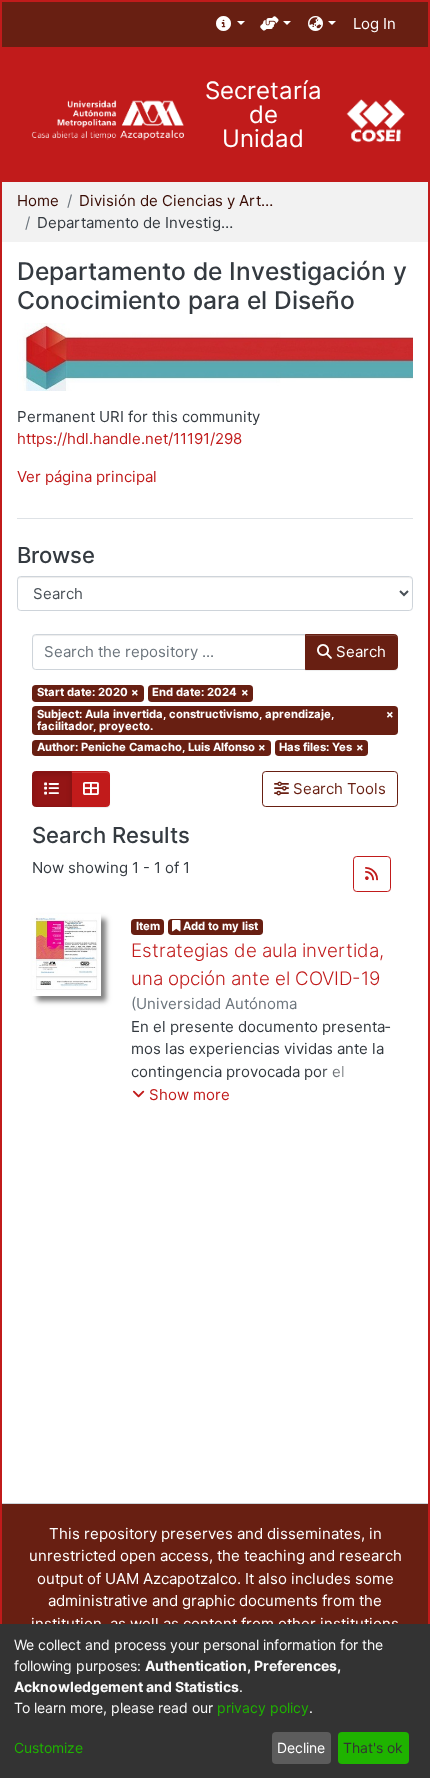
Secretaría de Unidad (263, 115)
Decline (301, 1747)
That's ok (373, 1747)
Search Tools (337, 788)
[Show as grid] (91, 789)
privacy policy (263, 1707)
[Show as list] (52, 789)
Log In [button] (375, 23)
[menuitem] (230, 24)
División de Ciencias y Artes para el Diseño (179, 200)
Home (38, 200)
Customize (48, 1747)
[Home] (107, 120)
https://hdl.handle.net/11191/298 (129, 438)
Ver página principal (87, 476)
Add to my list (219, 926)
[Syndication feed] (372, 874)
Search (359, 651)
